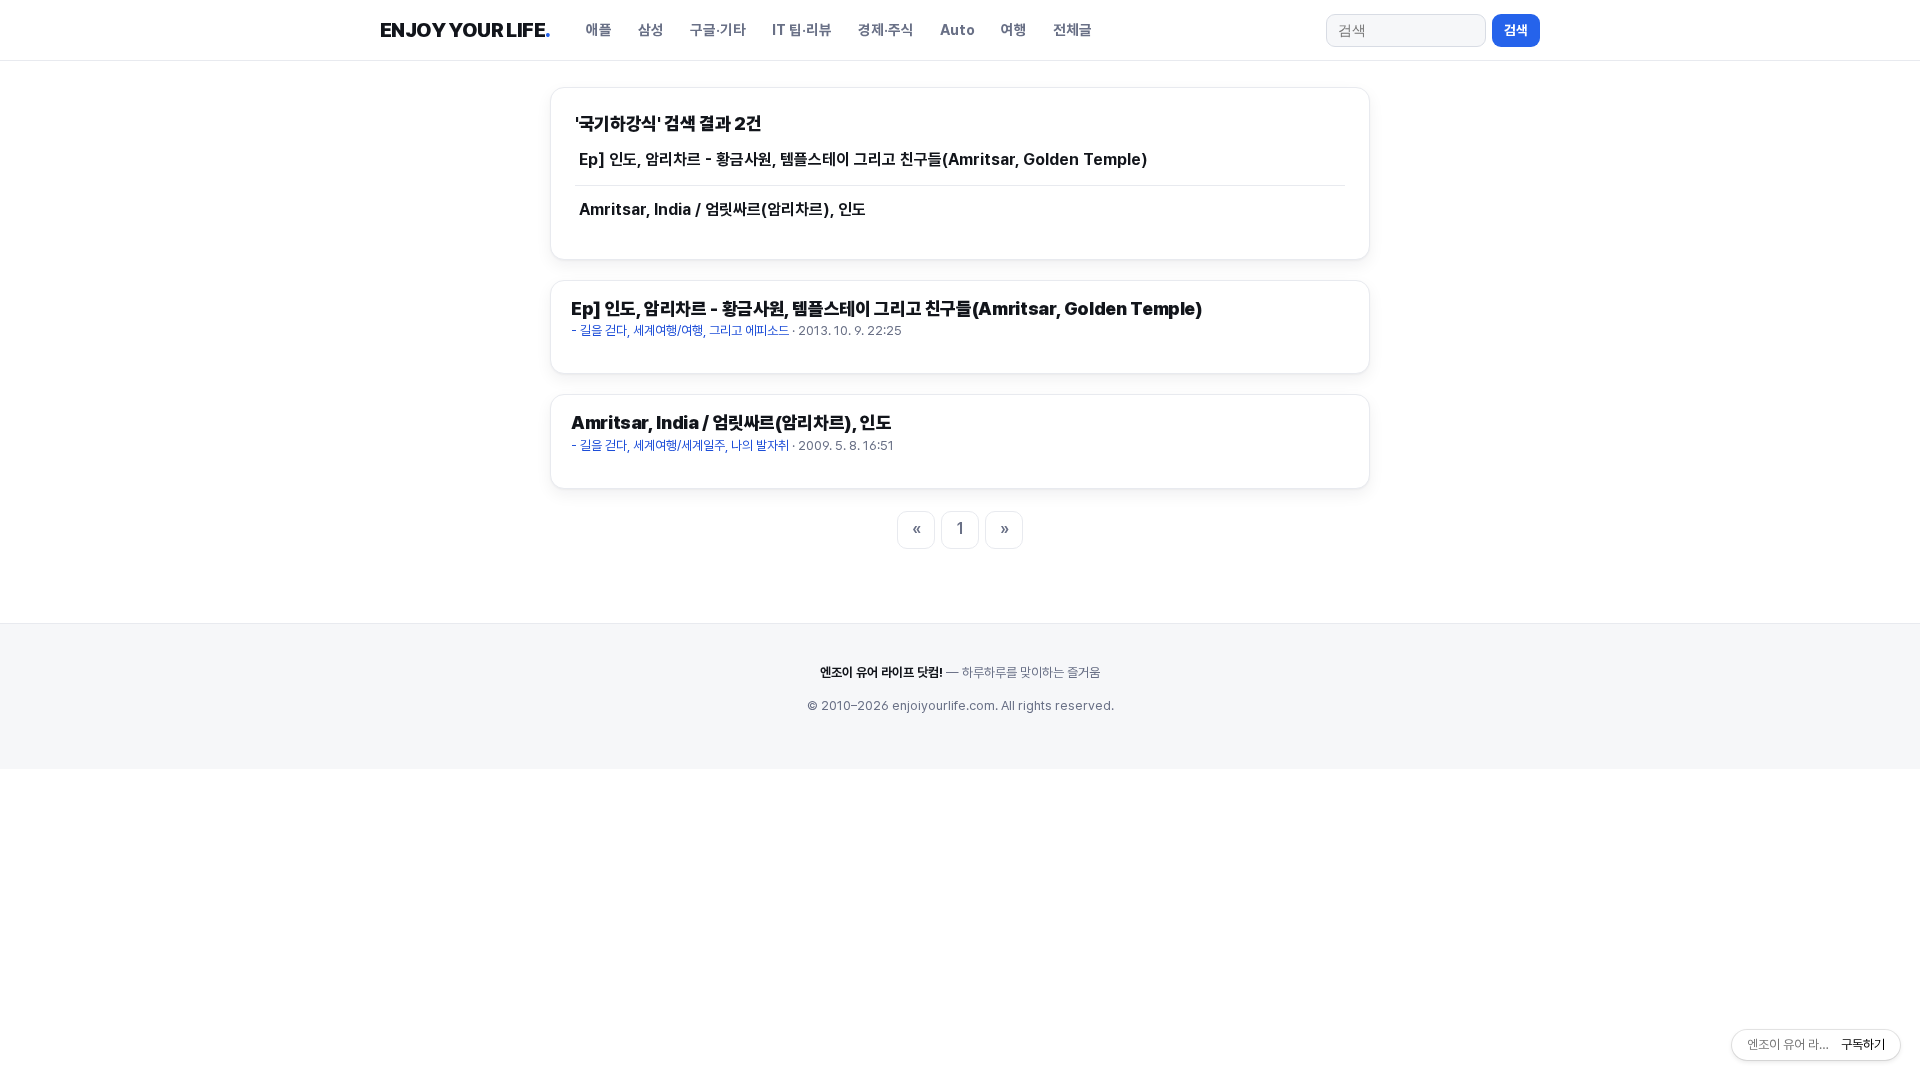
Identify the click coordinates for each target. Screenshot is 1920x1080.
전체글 (1072, 29)
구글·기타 (718, 29)
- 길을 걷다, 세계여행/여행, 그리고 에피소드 (680, 330)
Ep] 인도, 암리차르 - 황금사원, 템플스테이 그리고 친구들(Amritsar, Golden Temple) (863, 159)
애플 (599, 29)
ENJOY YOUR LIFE (465, 30)
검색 (1516, 30)
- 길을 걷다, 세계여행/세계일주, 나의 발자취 (680, 445)
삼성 (651, 29)
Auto (957, 29)
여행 (1014, 29)
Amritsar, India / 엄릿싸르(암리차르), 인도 (722, 209)
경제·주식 (886, 29)
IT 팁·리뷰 (802, 29)
